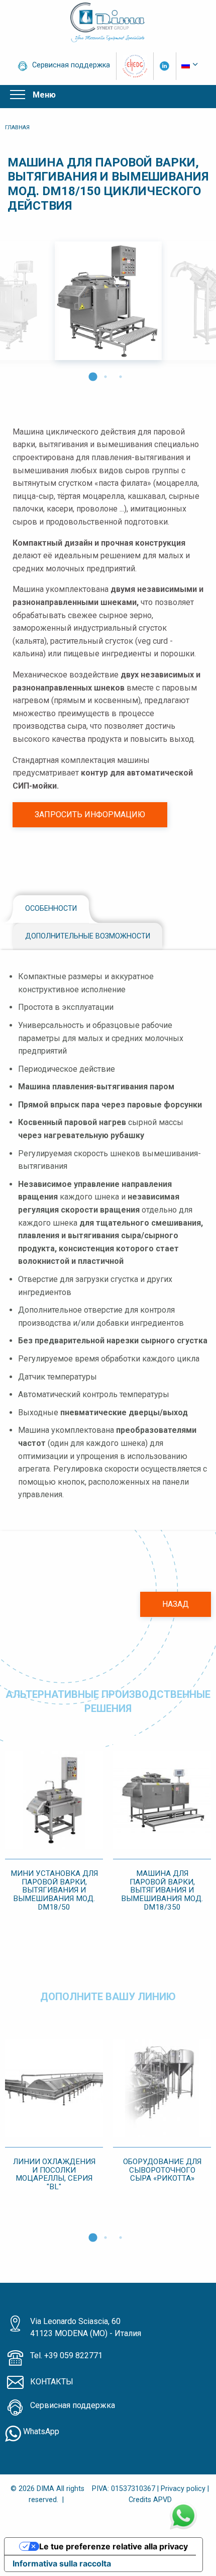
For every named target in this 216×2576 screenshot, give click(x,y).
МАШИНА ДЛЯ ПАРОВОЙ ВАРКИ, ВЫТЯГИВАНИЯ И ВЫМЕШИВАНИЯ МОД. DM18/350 (162, 1890)
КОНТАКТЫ (52, 2382)
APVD (163, 2500)
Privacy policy (183, 2489)
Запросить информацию (90, 814)
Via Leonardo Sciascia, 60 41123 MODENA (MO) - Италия (86, 2327)
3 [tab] (121, 374)
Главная (17, 127)
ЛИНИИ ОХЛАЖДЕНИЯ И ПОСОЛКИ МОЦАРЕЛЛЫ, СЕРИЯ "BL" (54, 2174)
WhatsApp (40, 2431)
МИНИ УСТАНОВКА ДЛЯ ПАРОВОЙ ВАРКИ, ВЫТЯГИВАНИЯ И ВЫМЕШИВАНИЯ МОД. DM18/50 (54, 1890)
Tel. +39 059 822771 (66, 2355)
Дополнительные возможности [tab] (88, 936)
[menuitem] (190, 65)
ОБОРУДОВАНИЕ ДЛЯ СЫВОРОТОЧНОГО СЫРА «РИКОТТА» (162, 2170)
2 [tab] (105, 374)
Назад (176, 1604)
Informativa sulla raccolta (62, 2563)
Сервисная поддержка (71, 65)
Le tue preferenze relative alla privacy (114, 2546)
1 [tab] (90, 374)
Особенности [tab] (51, 909)
